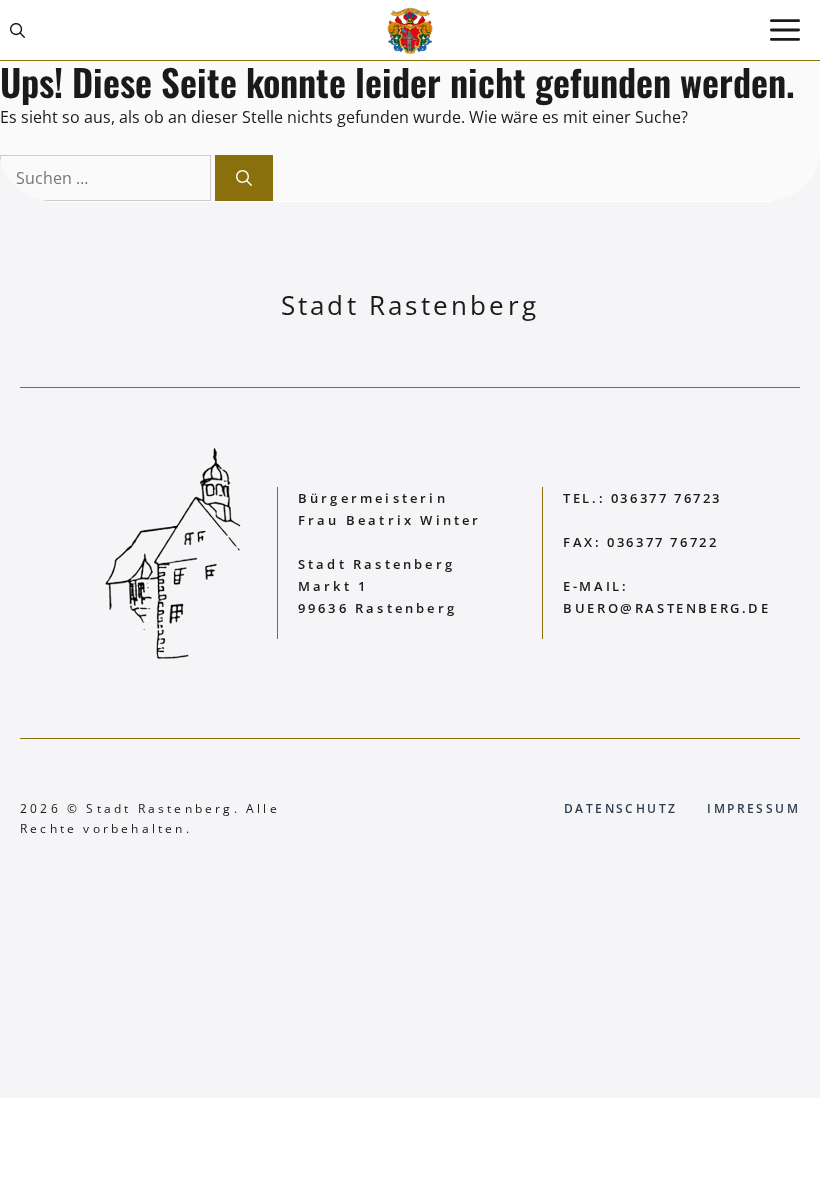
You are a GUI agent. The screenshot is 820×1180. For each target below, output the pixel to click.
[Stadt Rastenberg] (410, 30)
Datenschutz (620, 808)
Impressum (753, 808)
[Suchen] (244, 178)
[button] (17, 30)
